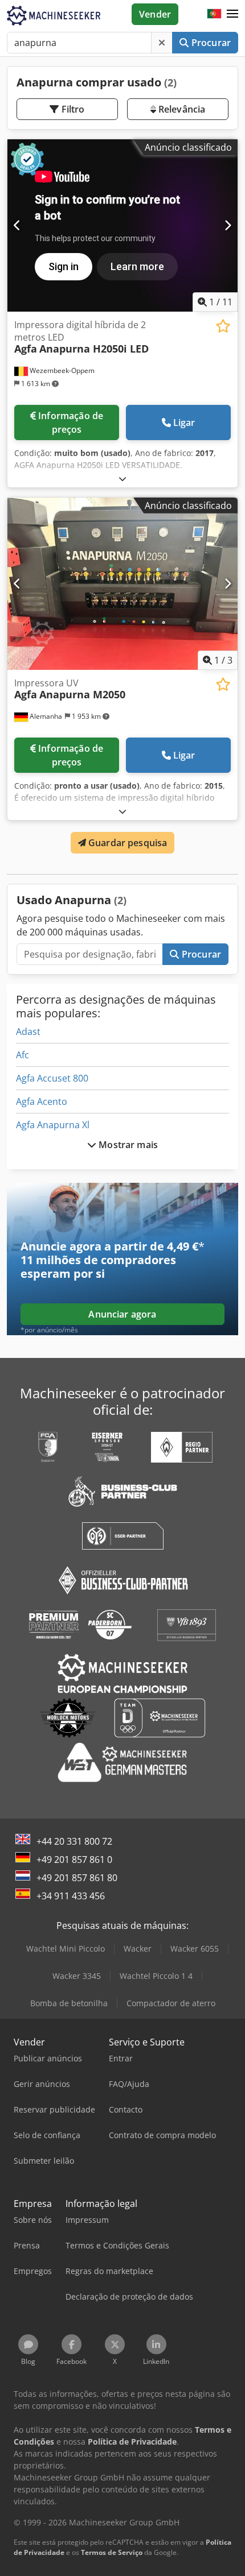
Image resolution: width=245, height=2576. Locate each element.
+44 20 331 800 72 (74, 1841)
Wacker (138, 1948)
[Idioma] (214, 14)
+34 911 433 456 (71, 1896)
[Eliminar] (162, 43)
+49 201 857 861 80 (77, 1878)
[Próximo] (228, 226)
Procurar (210, 43)
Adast (28, 1032)
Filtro (72, 109)
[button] (232, 14)
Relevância (181, 109)
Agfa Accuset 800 (52, 1078)
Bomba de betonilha (69, 2003)
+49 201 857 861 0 (74, 1859)
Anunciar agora (122, 1314)
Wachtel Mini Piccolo (66, 1948)
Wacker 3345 (77, 1976)
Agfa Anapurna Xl (53, 1125)
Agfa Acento (42, 1101)
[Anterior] (17, 226)
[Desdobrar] (122, 479)
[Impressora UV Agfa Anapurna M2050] (122, 584)
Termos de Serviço (112, 2552)
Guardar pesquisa (127, 843)
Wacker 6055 (195, 1948)
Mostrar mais (127, 1145)
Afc (23, 1055)
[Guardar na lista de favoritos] (223, 326)
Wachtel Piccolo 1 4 (156, 1976)
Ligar (184, 423)
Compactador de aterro (171, 2003)
